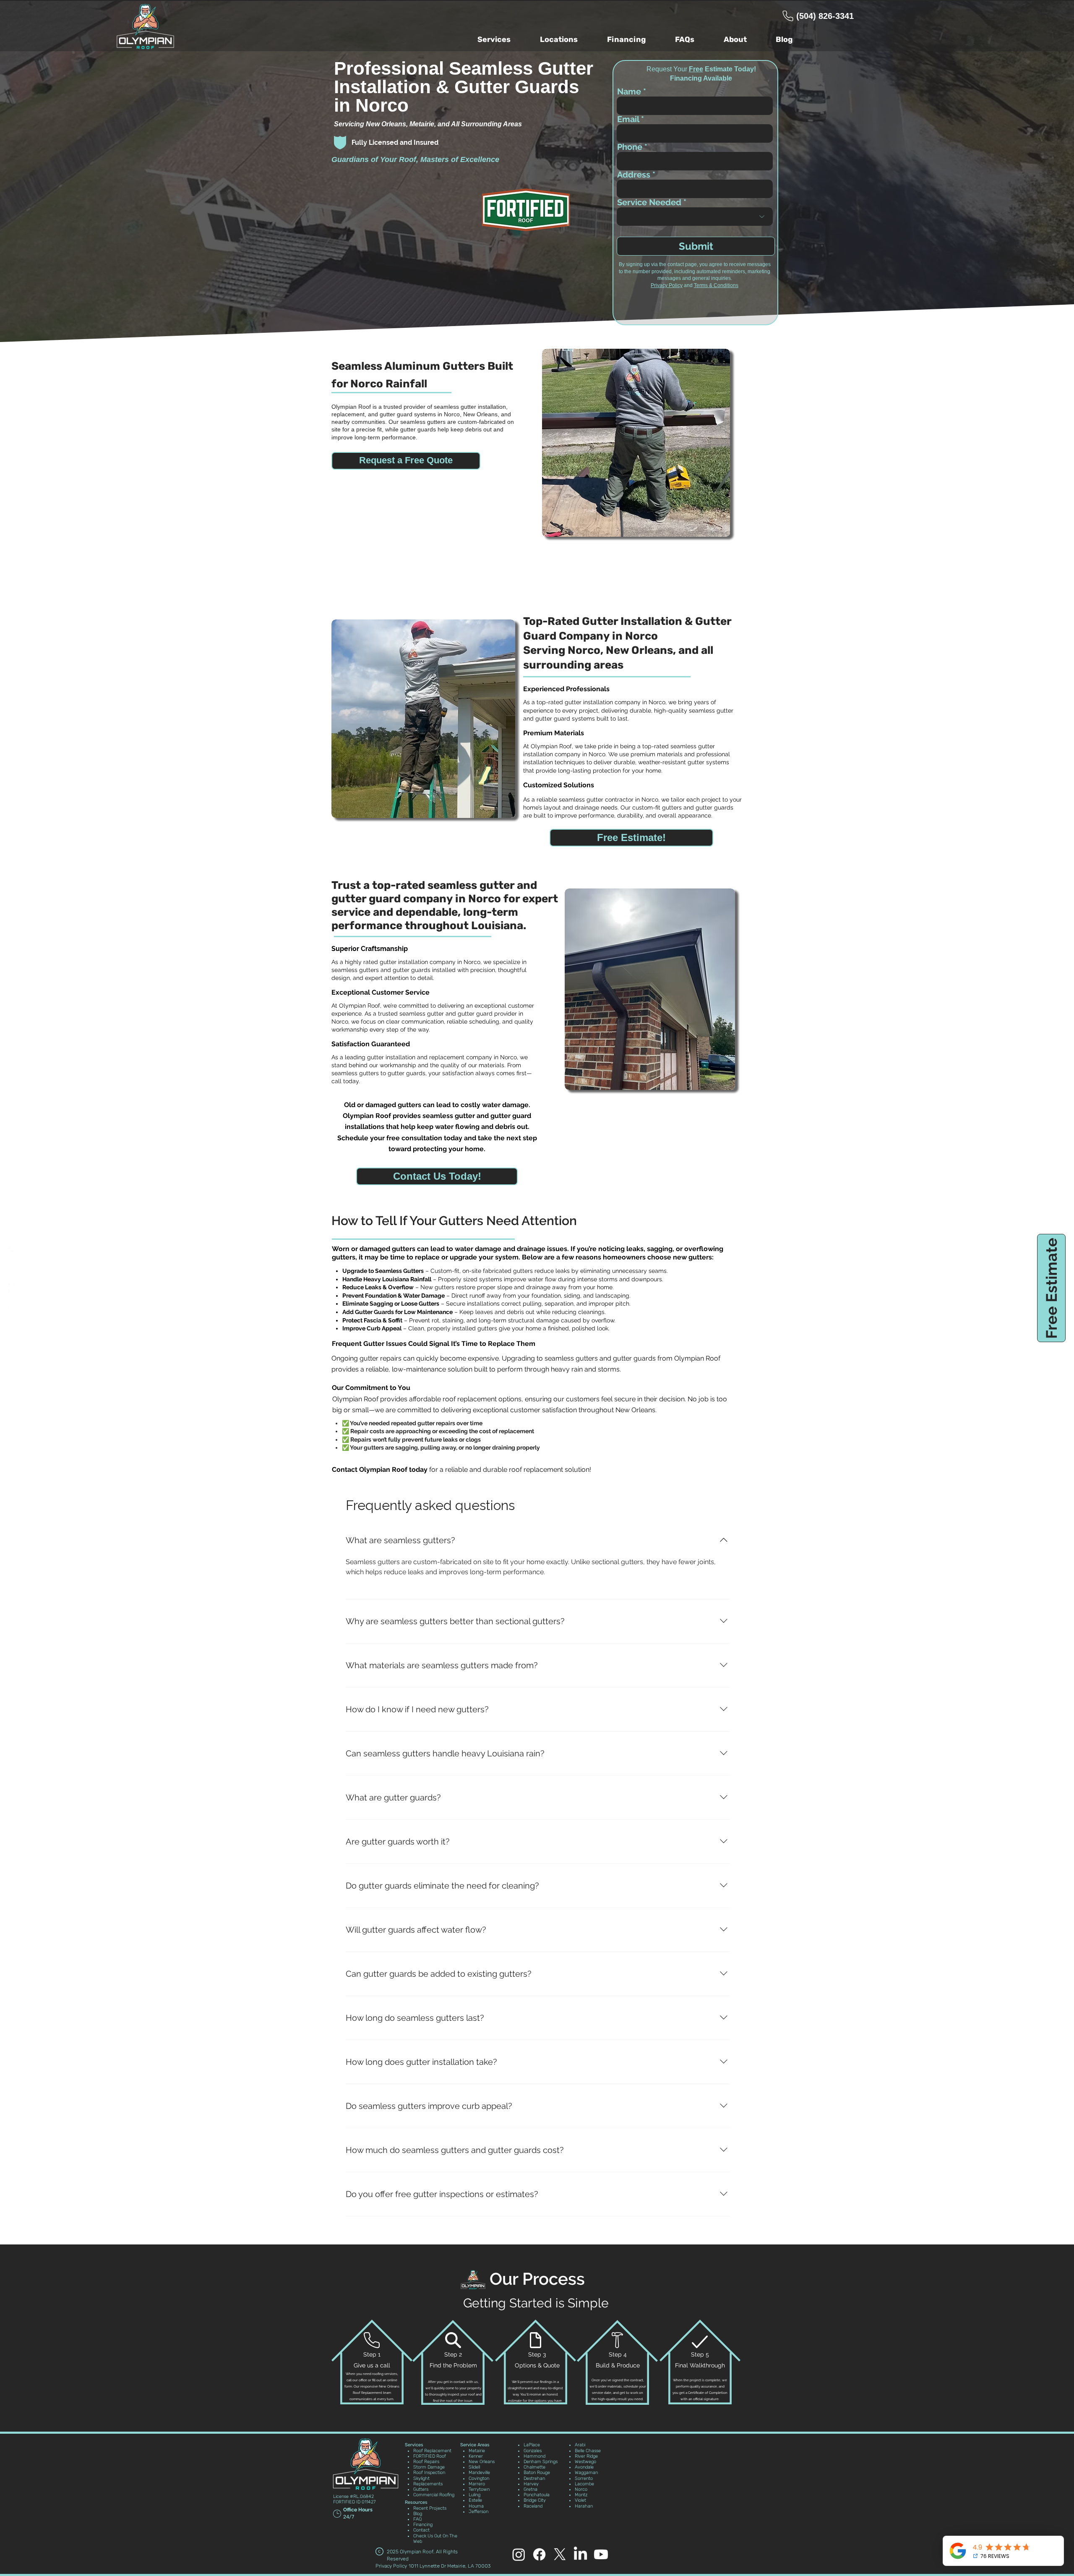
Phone (630, 147)
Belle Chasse (588, 2451)
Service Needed (649, 202)
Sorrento (584, 2478)
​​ (475, 2445)
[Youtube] (13, 1325)
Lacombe (584, 2484)
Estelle (475, 2500)
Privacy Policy (667, 285)
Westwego (585, 2462)
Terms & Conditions (716, 285)
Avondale (584, 2467)
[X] (13, 1306)
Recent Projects (430, 2508)
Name (629, 91)
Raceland (533, 2506)
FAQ (417, 2519)
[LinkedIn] (580, 2554)
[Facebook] (13, 1251)
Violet (580, 2500)
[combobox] (695, 189)
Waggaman (586, 2473)
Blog (418, 2514)
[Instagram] (13, 1270)
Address (634, 175)
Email (628, 119)
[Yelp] (13, 1288)
